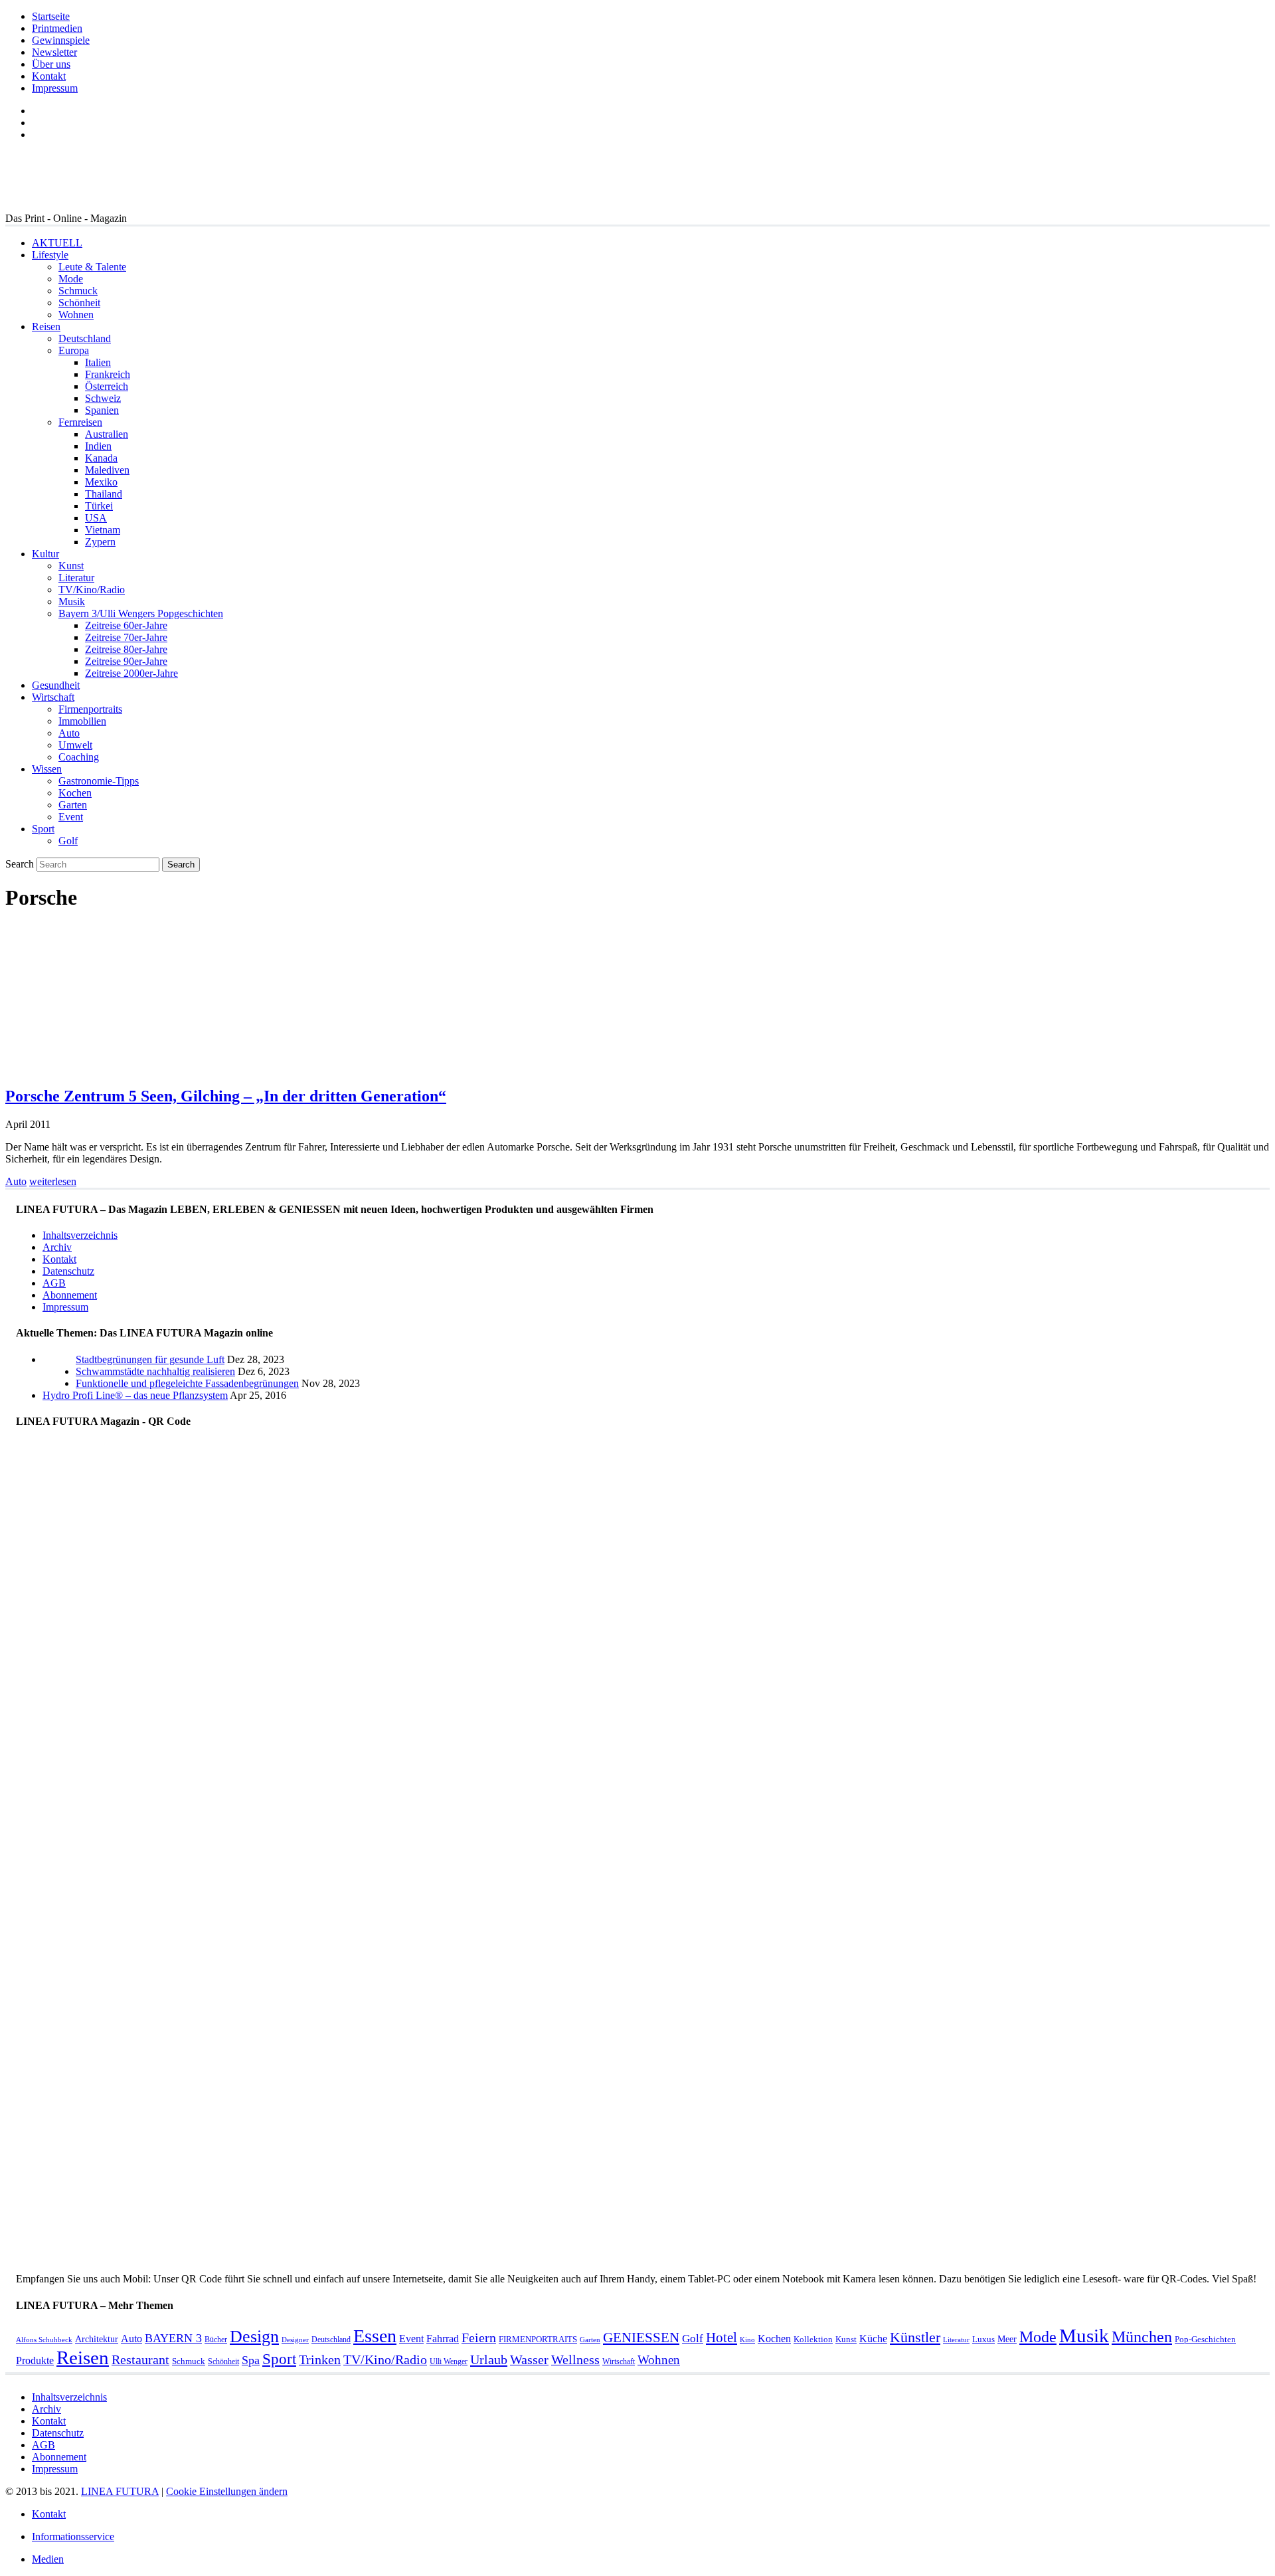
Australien (107, 434)
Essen (375, 2336)
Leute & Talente (92, 267)
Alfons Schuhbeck (44, 2340)
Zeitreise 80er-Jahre (126, 649)
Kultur (45, 554)
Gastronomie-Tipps (99, 781)
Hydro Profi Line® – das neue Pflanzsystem (135, 1395)
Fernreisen (80, 422)
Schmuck (78, 291)
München (1142, 2337)
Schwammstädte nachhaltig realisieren (155, 1371)
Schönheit (79, 303)
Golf (68, 841)
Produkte (35, 2360)
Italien (98, 362)
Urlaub (489, 2359)
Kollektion (813, 2339)
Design (254, 2337)
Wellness (575, 2360)
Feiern (479, 2338)
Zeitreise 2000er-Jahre (131, 673)
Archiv (57, 1247)
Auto (69, 733)
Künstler (915, 2337)
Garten (73, 805)
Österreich (107, 386)
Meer (1007, 2339)
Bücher (216, 2340)
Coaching (79, 757)
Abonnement (70, 1295)
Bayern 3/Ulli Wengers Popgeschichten (141, 613)
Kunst (71, 566)
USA (96, 518)
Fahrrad (443, 2339)
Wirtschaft (53, 697)
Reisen (46, 326)
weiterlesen (53, 1181)
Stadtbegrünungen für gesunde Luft (150, 1359)
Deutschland (85, 338)
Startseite (51, 16)
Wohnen (76, 315)
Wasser (529, 2360)
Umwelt (75, 745)
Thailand (104, 494)
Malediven (107, 470)
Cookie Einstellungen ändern (227, 2491)
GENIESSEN (641, 2338)
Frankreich (108, 374)
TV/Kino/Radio (92, 590)
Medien (48, 2559)
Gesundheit (56, 685)
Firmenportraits (90, 709)
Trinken (320, 2360)
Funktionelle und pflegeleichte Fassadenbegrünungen (187, 1383)
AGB (54, 1283)
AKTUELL (57, 243)
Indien (98, 446)
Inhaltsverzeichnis (80, 1235)
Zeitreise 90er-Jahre (126, 661)
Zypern (100, 542)
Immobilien (82, 721)
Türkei (99, 506)
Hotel (722, 2338)
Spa (251, 2360)
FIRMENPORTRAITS (538, 2339)
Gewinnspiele (61, 40)
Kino (747, 2340)
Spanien (102, 410)
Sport (43, 829)
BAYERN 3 (173, 2338)
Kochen (75, 793)
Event (71, 817)
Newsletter (54, 52)
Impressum (55, 88)
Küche (873, 2339)
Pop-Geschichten (1205, 2339)
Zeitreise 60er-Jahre (126, 625)
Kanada (101, 458)
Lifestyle (50, 255)
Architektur (97, 2339)
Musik (72, 601)
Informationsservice (73, 2536)
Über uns (51, 64)
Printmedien (57, 28)
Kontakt (49, 76)
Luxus (983, 2339)
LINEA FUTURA (120, 2491)
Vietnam (103, 530)
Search (20, 864)
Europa (74, 350)
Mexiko (101, 482)
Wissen (47, 769)
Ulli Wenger (449, 2361)
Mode (71, 279)
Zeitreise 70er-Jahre (126, 637)
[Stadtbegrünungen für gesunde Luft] (59, 1383)
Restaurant (140, 2360)
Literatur (76, 578)
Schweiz (103, 398)
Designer (295, 2340)
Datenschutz (68, 1271)
